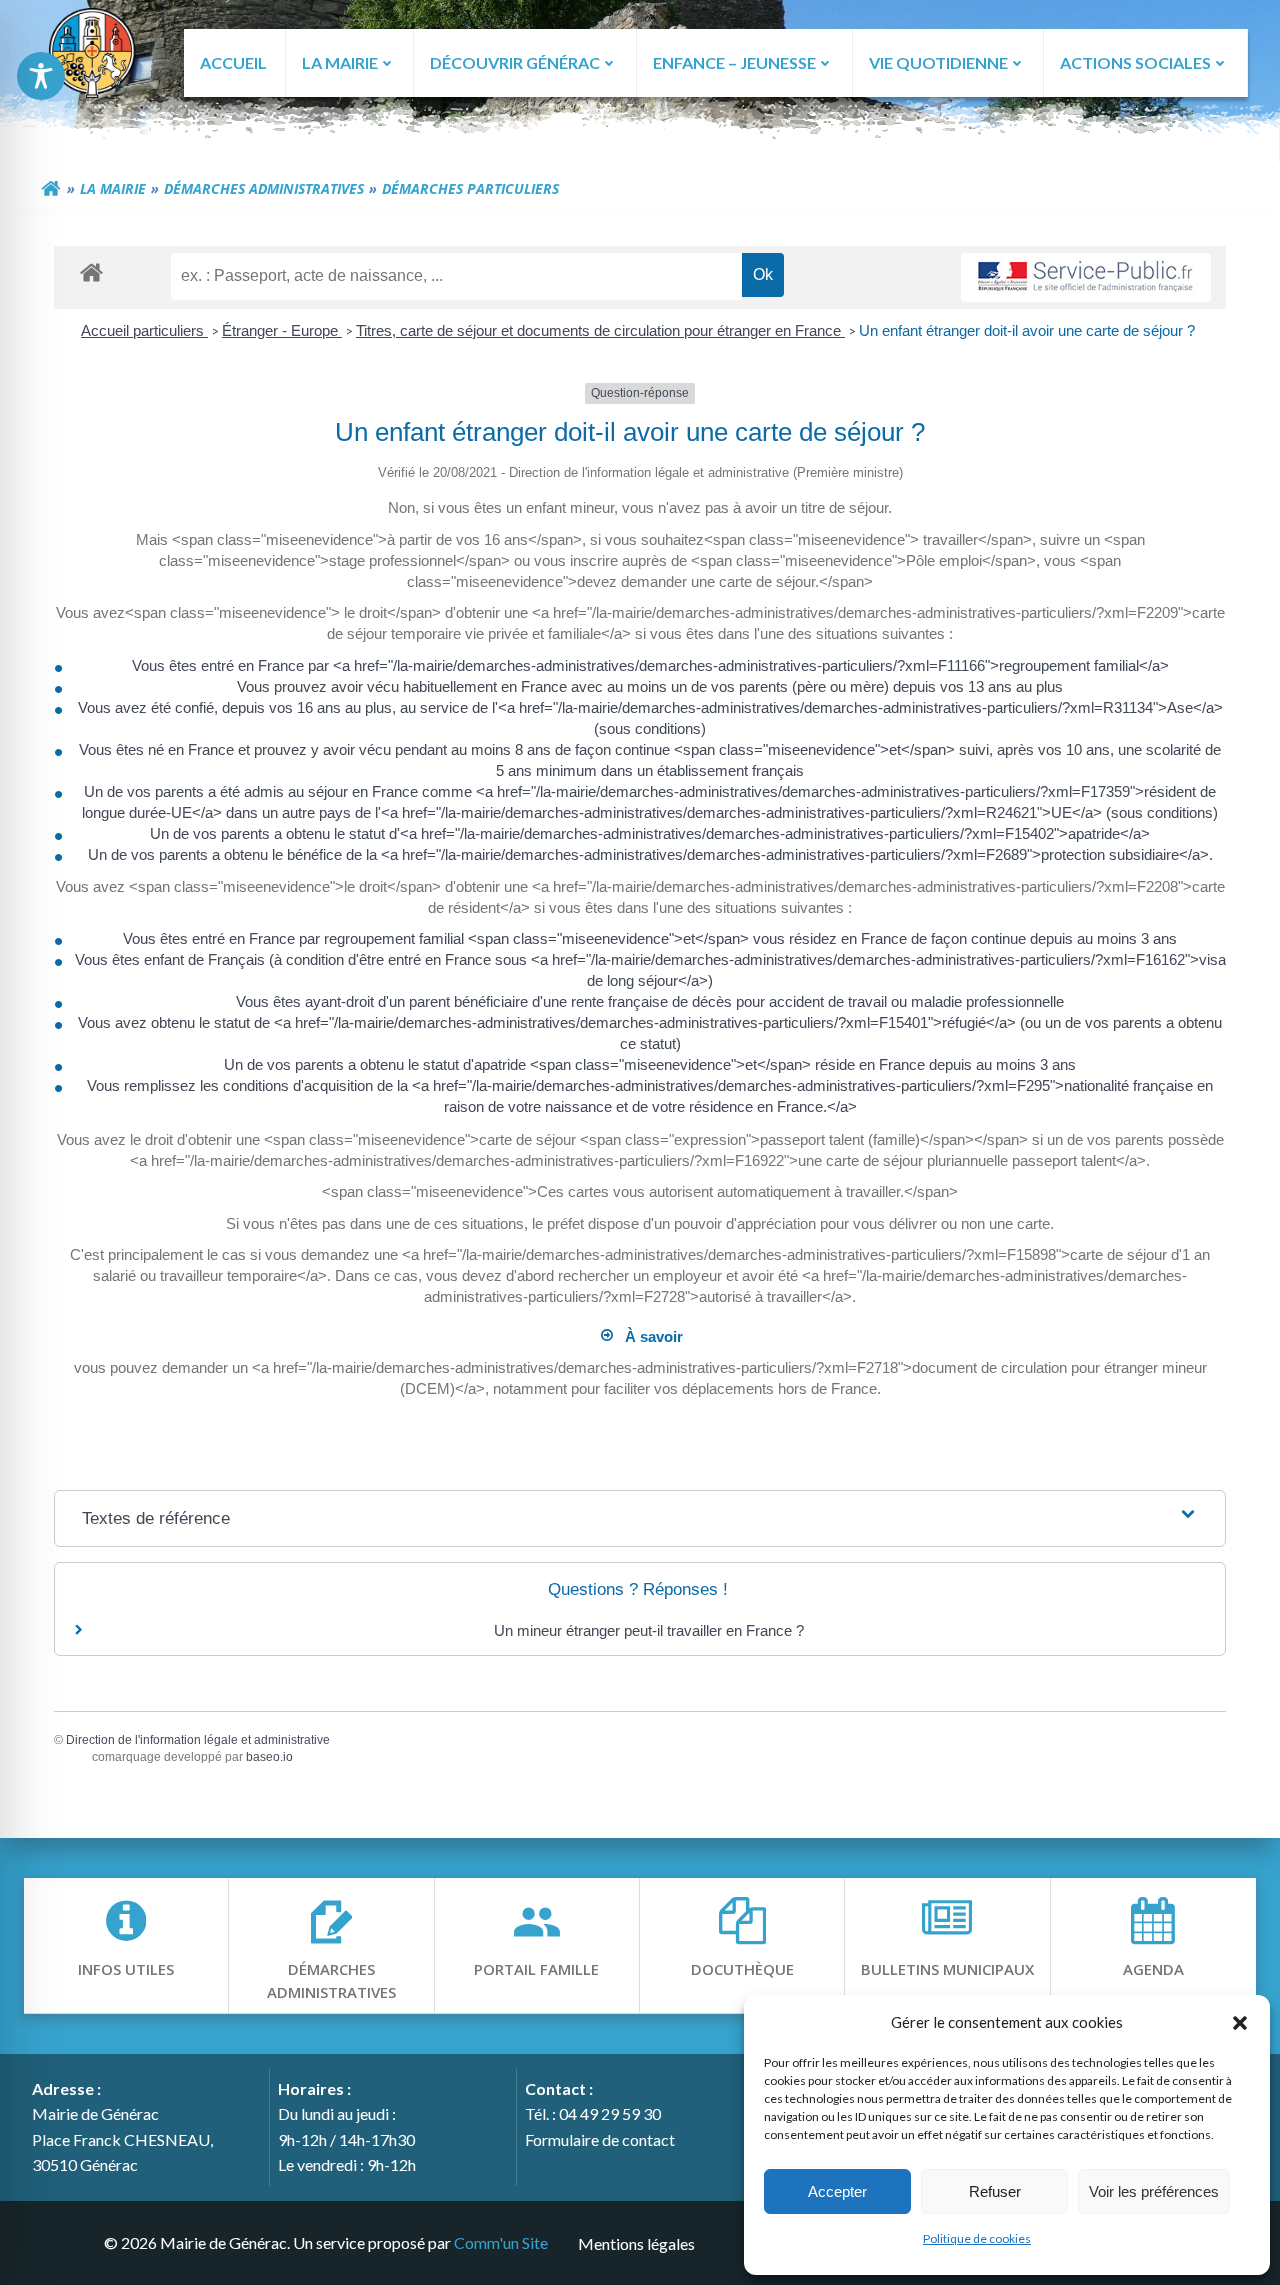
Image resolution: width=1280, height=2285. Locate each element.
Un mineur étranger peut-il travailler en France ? (649, 1630)
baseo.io (269, 1757)
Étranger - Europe (282, 330)
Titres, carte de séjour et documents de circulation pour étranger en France (600, 330)
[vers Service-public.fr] (1086, 277)
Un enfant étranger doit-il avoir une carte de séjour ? (1029, 330)
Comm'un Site (501, 2242)
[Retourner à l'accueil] (51, 189)
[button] (1240, 2022)
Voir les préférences (1154, 2191)
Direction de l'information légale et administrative (198, 1740)
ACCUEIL (233, 62)
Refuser (995, 2191)
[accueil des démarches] (91, 271)
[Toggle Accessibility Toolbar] (41, 76)
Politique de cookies (977, 2238)
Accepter (837, 2191)
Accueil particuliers (144, 330)
